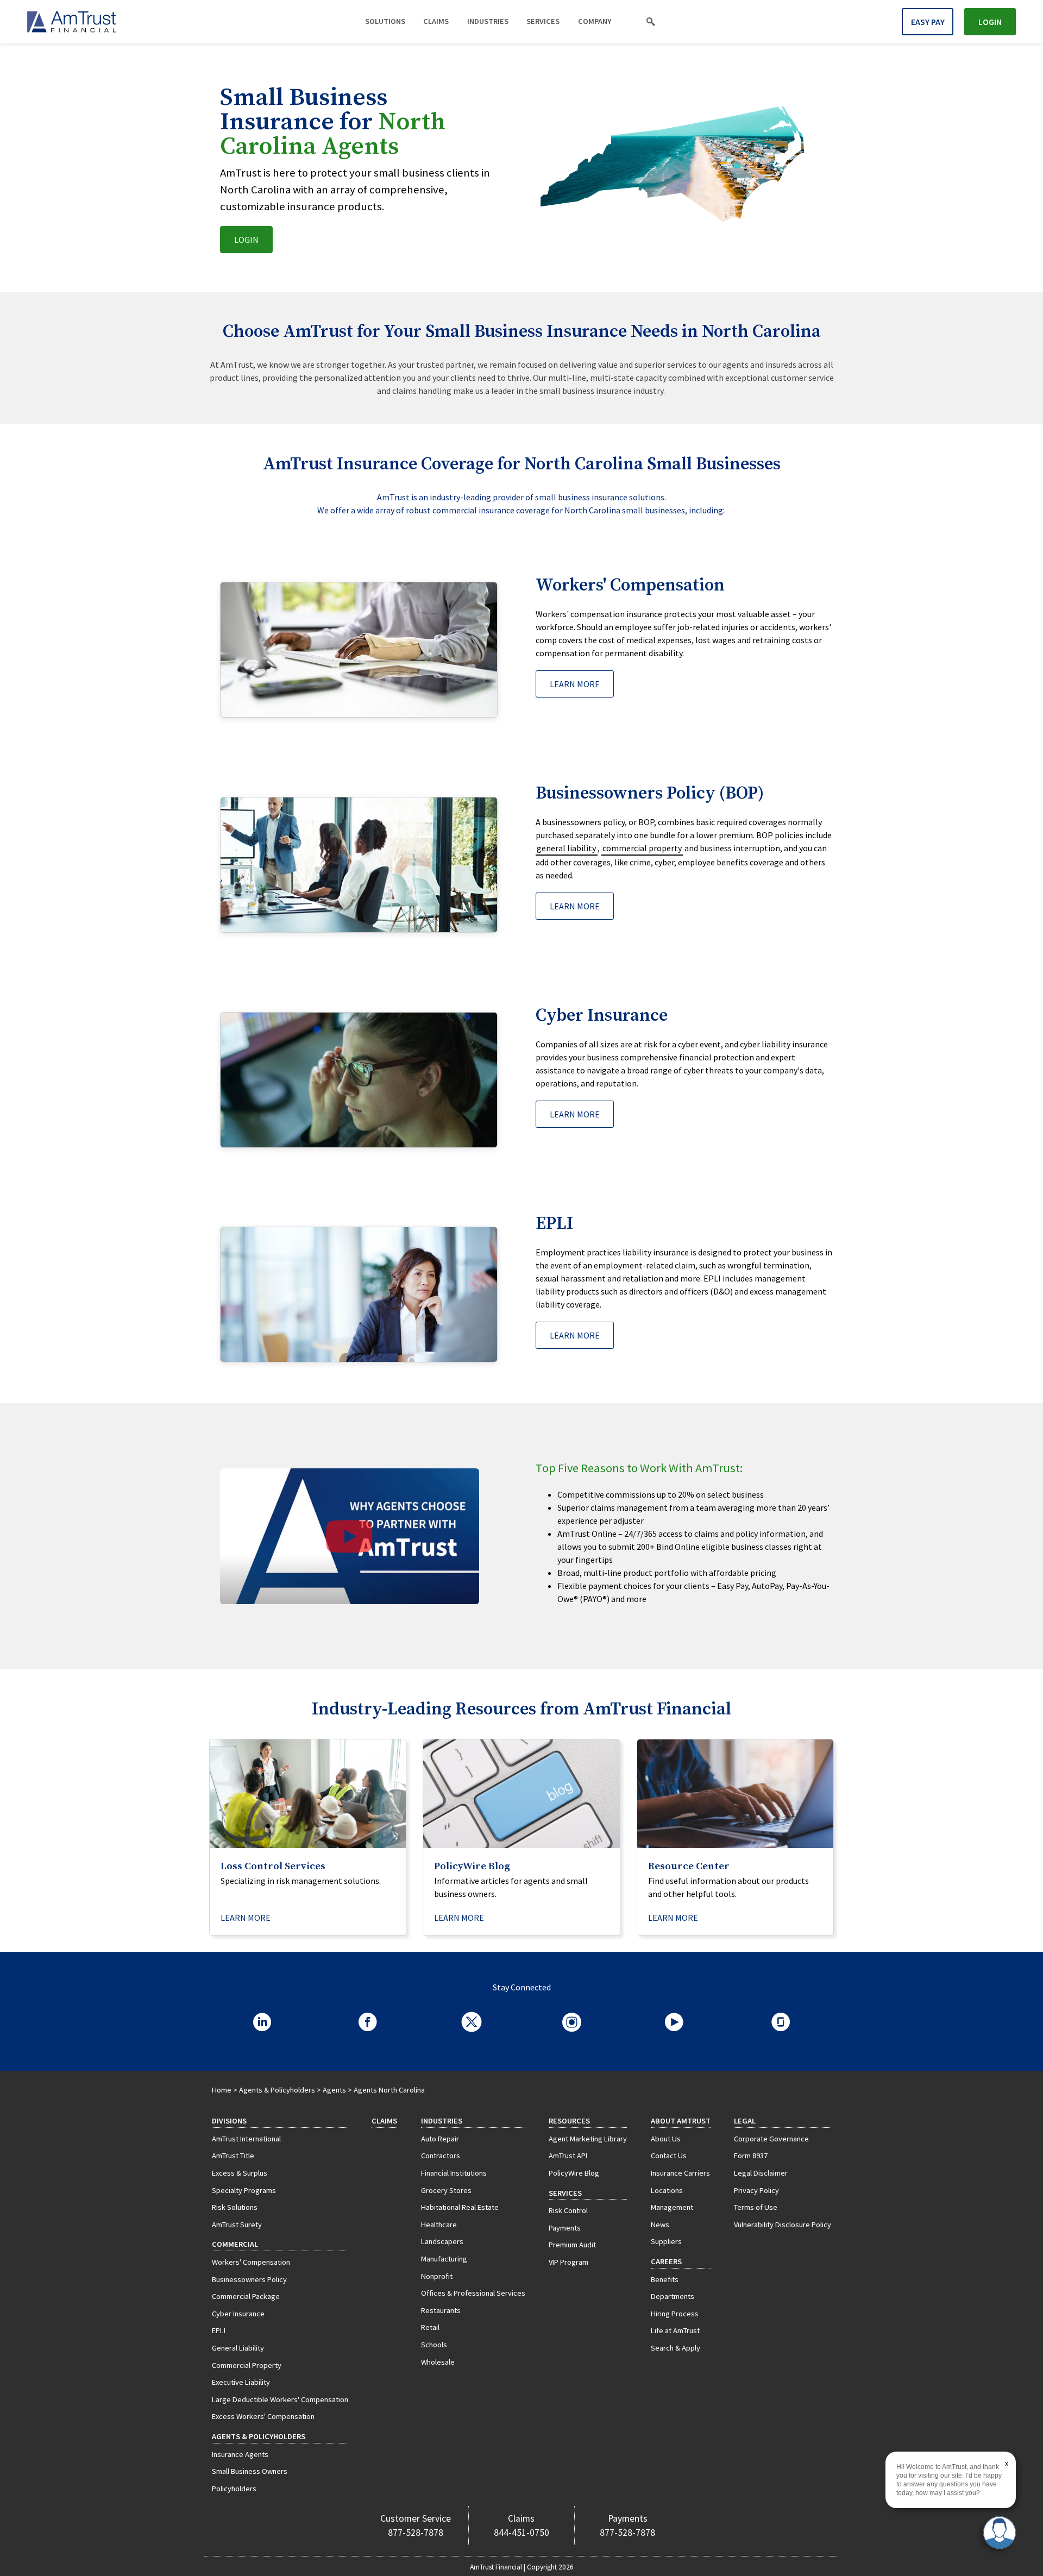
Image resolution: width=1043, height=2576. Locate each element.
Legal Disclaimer (761, 2173)
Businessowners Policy (249, 2279)
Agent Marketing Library (588, 2139)
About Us (666, 2139)
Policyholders (234, 2489)
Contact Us (669, 2156)
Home (222, 2090)
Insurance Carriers (680, 2173)
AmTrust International (246, 2139)
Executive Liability (241, 2382)
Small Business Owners (250, 2471)
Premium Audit (572, 2245)
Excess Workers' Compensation (263, 2416)
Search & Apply (676, 2348)
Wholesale (438, 2362)
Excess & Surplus (240, 2173)
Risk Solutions (235, 2207)
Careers (666, 2261)
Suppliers (666, 2241)
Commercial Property (247, 2365)
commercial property (642, 848)
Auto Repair (440, 2139)
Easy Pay (928, 22)
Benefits (665, 2279)
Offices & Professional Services (473, 2293)
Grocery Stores (446, 2190)
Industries (488, 21)
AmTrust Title (233, 2156)
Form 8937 (751, 2156)
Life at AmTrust (675, 2330)
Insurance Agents (240, 2454)
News (660, 2225)
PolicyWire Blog (574, 2173)
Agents (334, 2090)
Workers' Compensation (251, 2262)
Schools (434, 2345)
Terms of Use (756, 2207)
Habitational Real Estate (460, 2207)
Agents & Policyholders (277, 2090)
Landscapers (442, 2241)
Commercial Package (246, 2296)
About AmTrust (681, 2121)
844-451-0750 (521, 2533)
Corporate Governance (771, 2139)
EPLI (219, 2330)
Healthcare (439, 2225)
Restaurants (441, 2310)
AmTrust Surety (237, 2225)
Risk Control (568, 2210)
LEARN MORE (575, 684)
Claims (436, 21)
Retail (430, 2327)
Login (990, 22)
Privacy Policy (756, 2190)
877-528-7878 (416, 2533)
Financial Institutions (454, 2173)
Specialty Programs (244, 2190)
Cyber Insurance (238, 2314)
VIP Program (568, 2262)
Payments (565, 2228)
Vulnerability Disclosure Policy (783, 2225)
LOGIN (246, 240)
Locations (667, 2190)
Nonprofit (437, 2276)
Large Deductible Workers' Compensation (280, 2399)
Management (672, 2207)
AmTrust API (568, 2156)
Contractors (441, 2156)
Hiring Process (675, 2314)
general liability (566, 848)
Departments (673, 2296)
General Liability (238, 2348)
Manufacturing (444, 2259)
